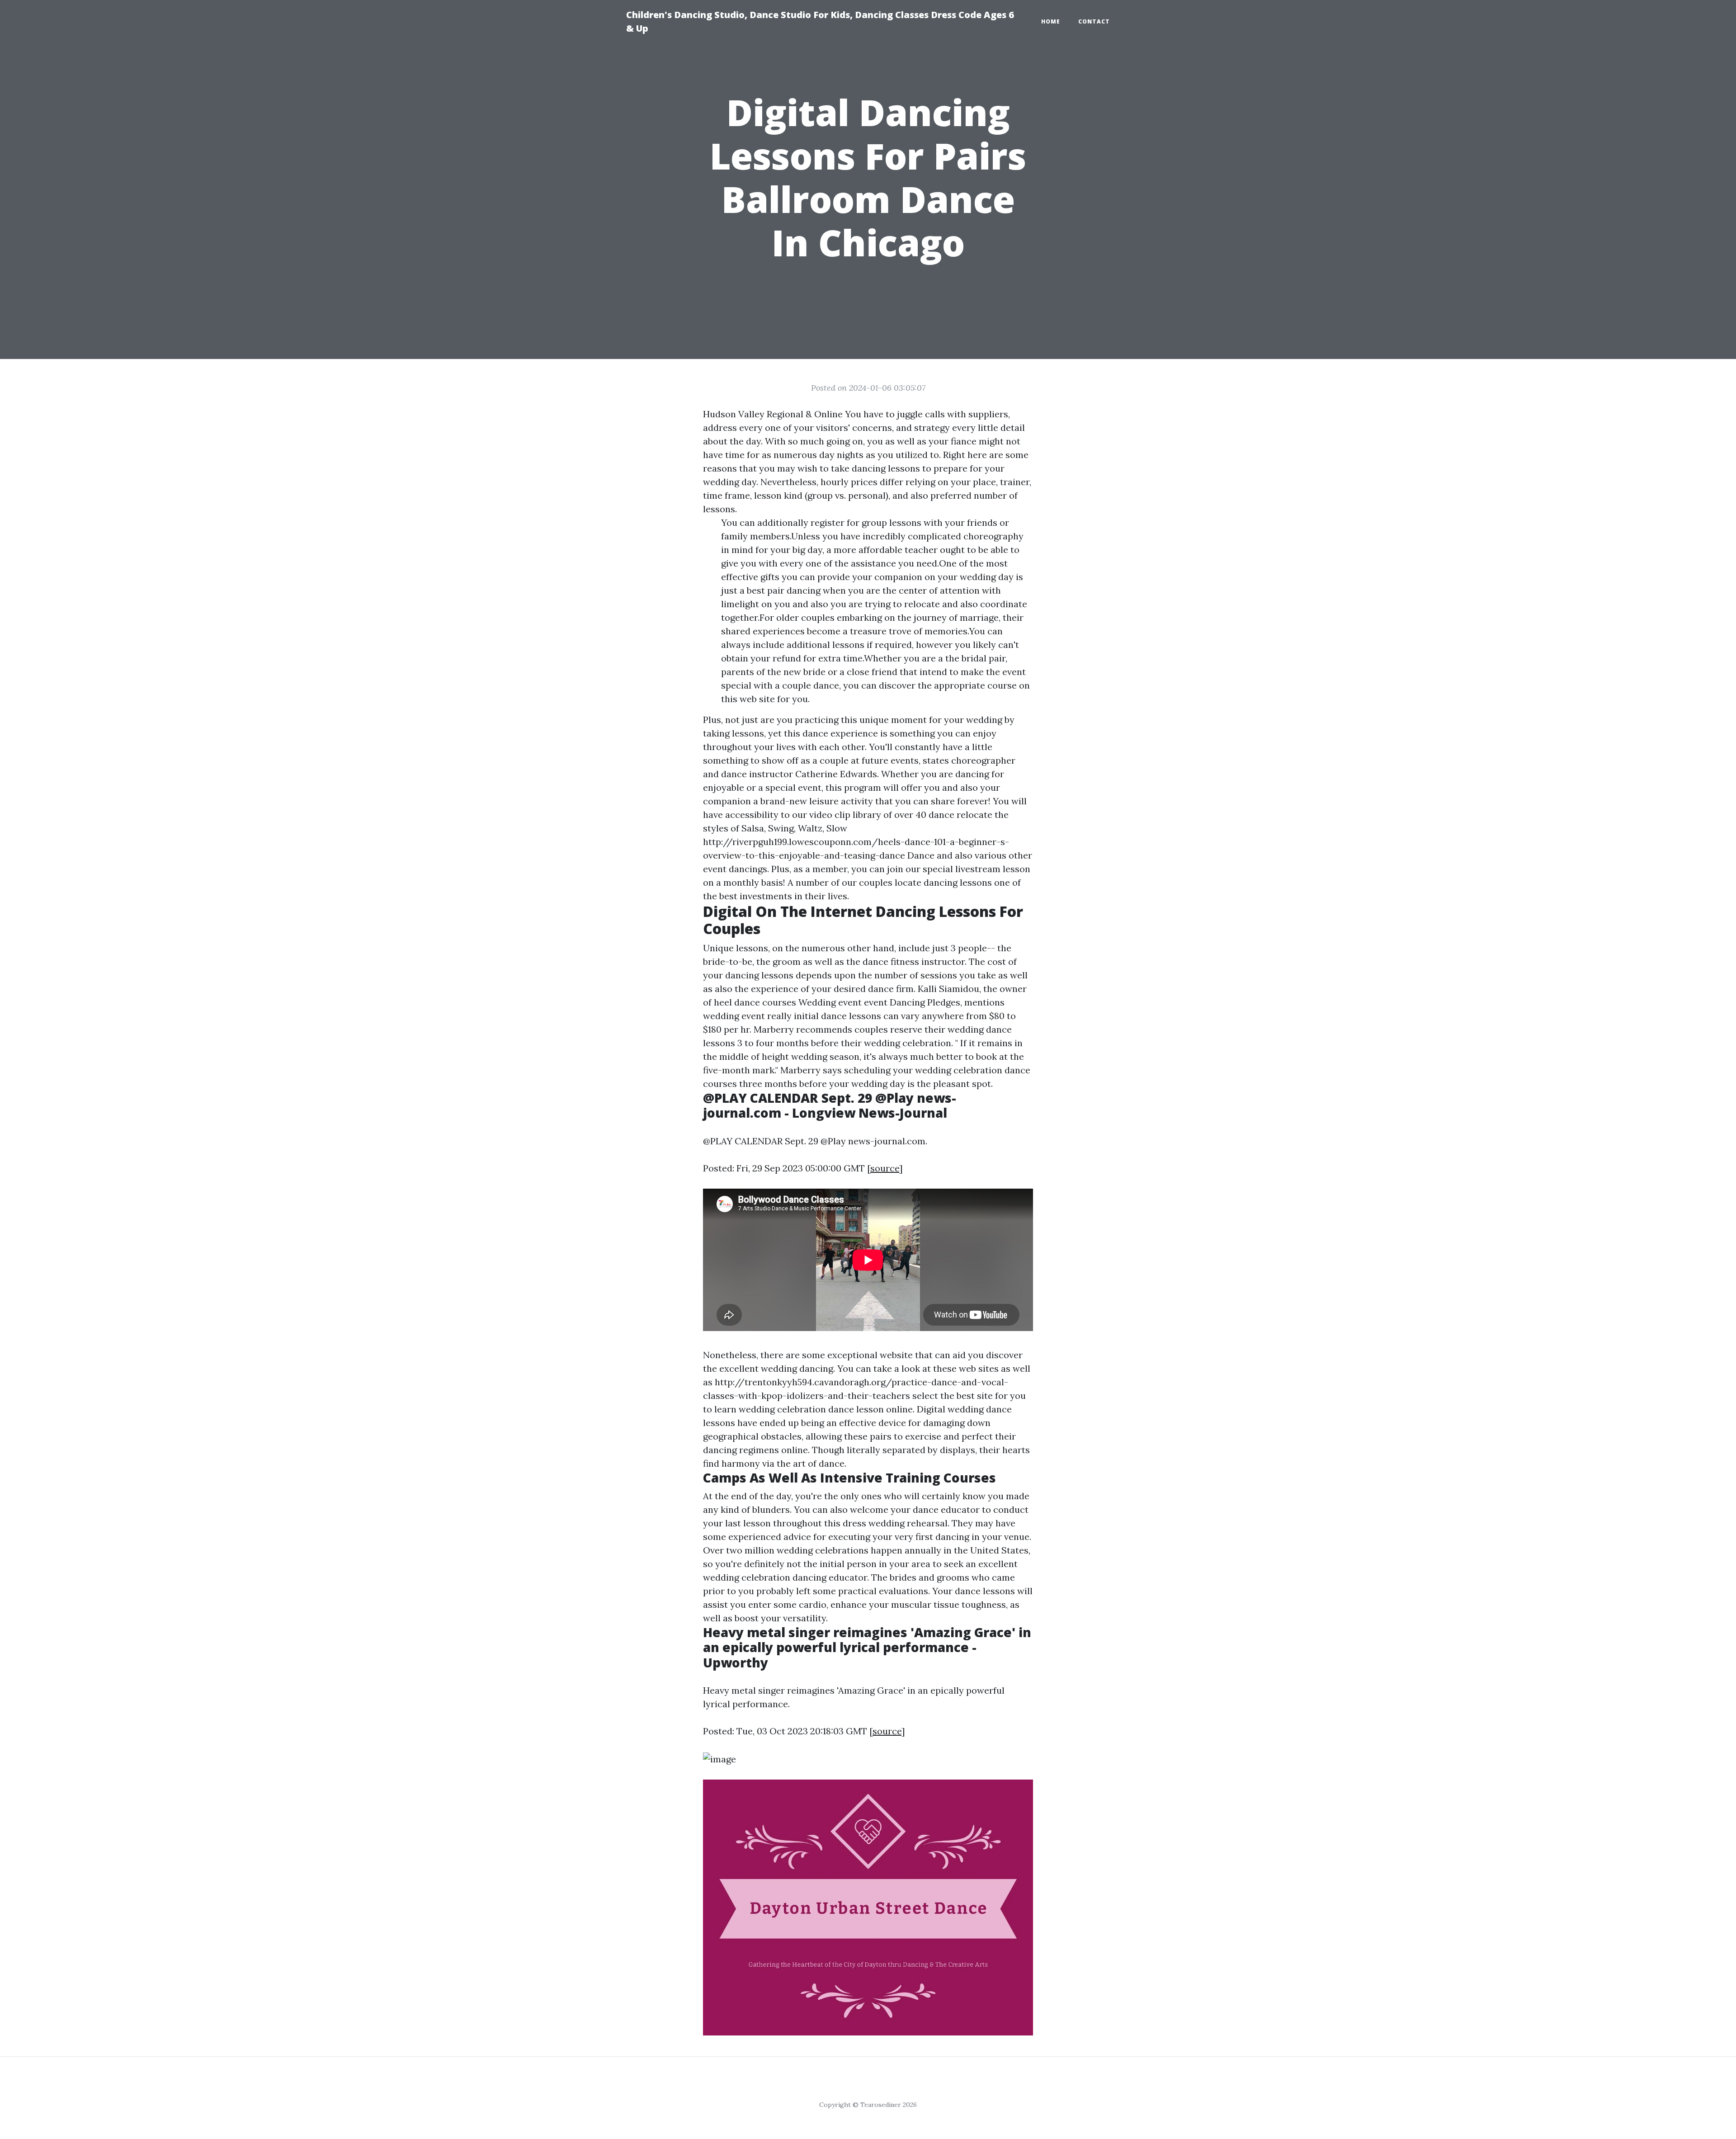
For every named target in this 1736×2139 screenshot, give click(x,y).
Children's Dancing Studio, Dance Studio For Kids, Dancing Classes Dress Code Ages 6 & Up (820, 21)
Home (1051, 21)
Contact (1094, 21)
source (885, 1168)
